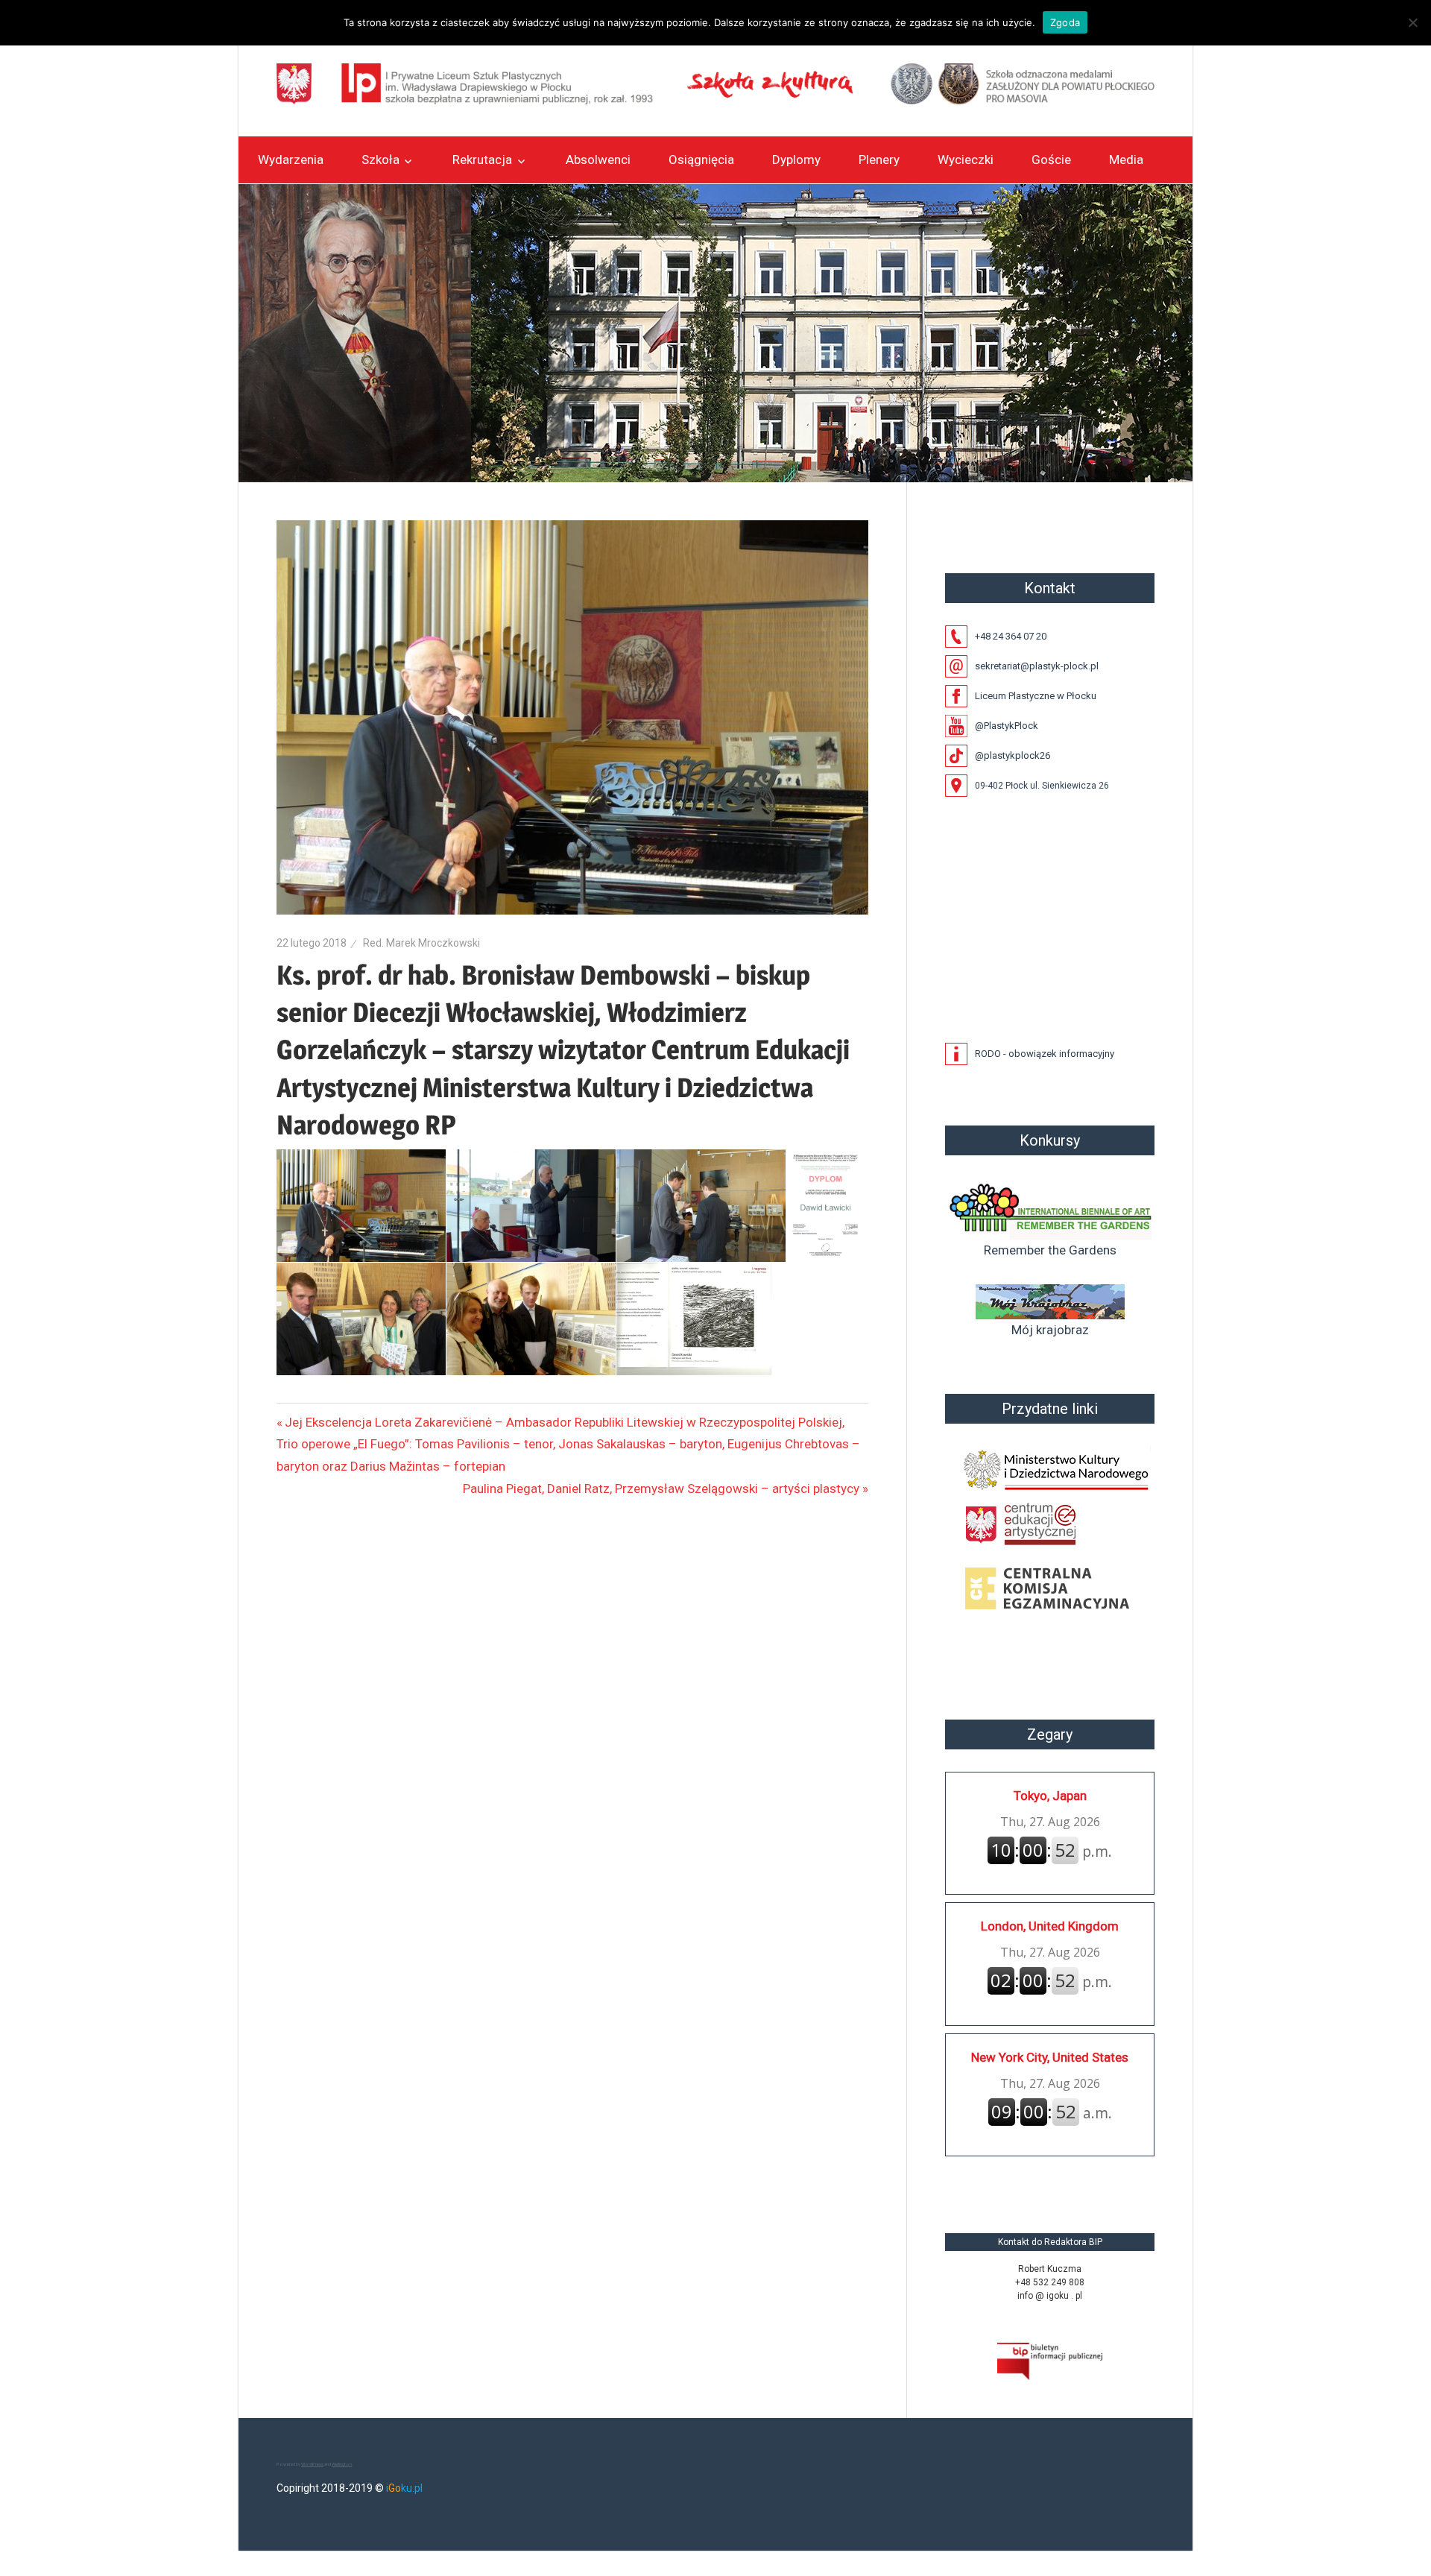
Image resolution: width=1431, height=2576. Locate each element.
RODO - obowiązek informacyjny (1045, 1054)
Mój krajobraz (1050, 1330)
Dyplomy (796, 160)
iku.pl (404, 2488)
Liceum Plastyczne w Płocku (1036, 696)
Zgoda (1065, 22)
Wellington (342, 2464)
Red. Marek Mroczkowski (421, 943)
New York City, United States (1050, 2057)
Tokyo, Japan (1050, 1796)
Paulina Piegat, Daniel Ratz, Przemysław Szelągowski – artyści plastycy (661, 1489)
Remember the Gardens (1050, 1250)
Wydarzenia (291, 160)
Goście (1051, 160)
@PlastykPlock (1007, 726)
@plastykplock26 (1013, 755)
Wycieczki (966, 160)
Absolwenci (598, 160)
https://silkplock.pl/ (961, 2177)
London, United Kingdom (1050, 1926)
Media (1126, 160)
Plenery (879, 160)
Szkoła (380, 160)
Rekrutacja (482, 160)
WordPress (312, 2464)
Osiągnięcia (701, 160)
